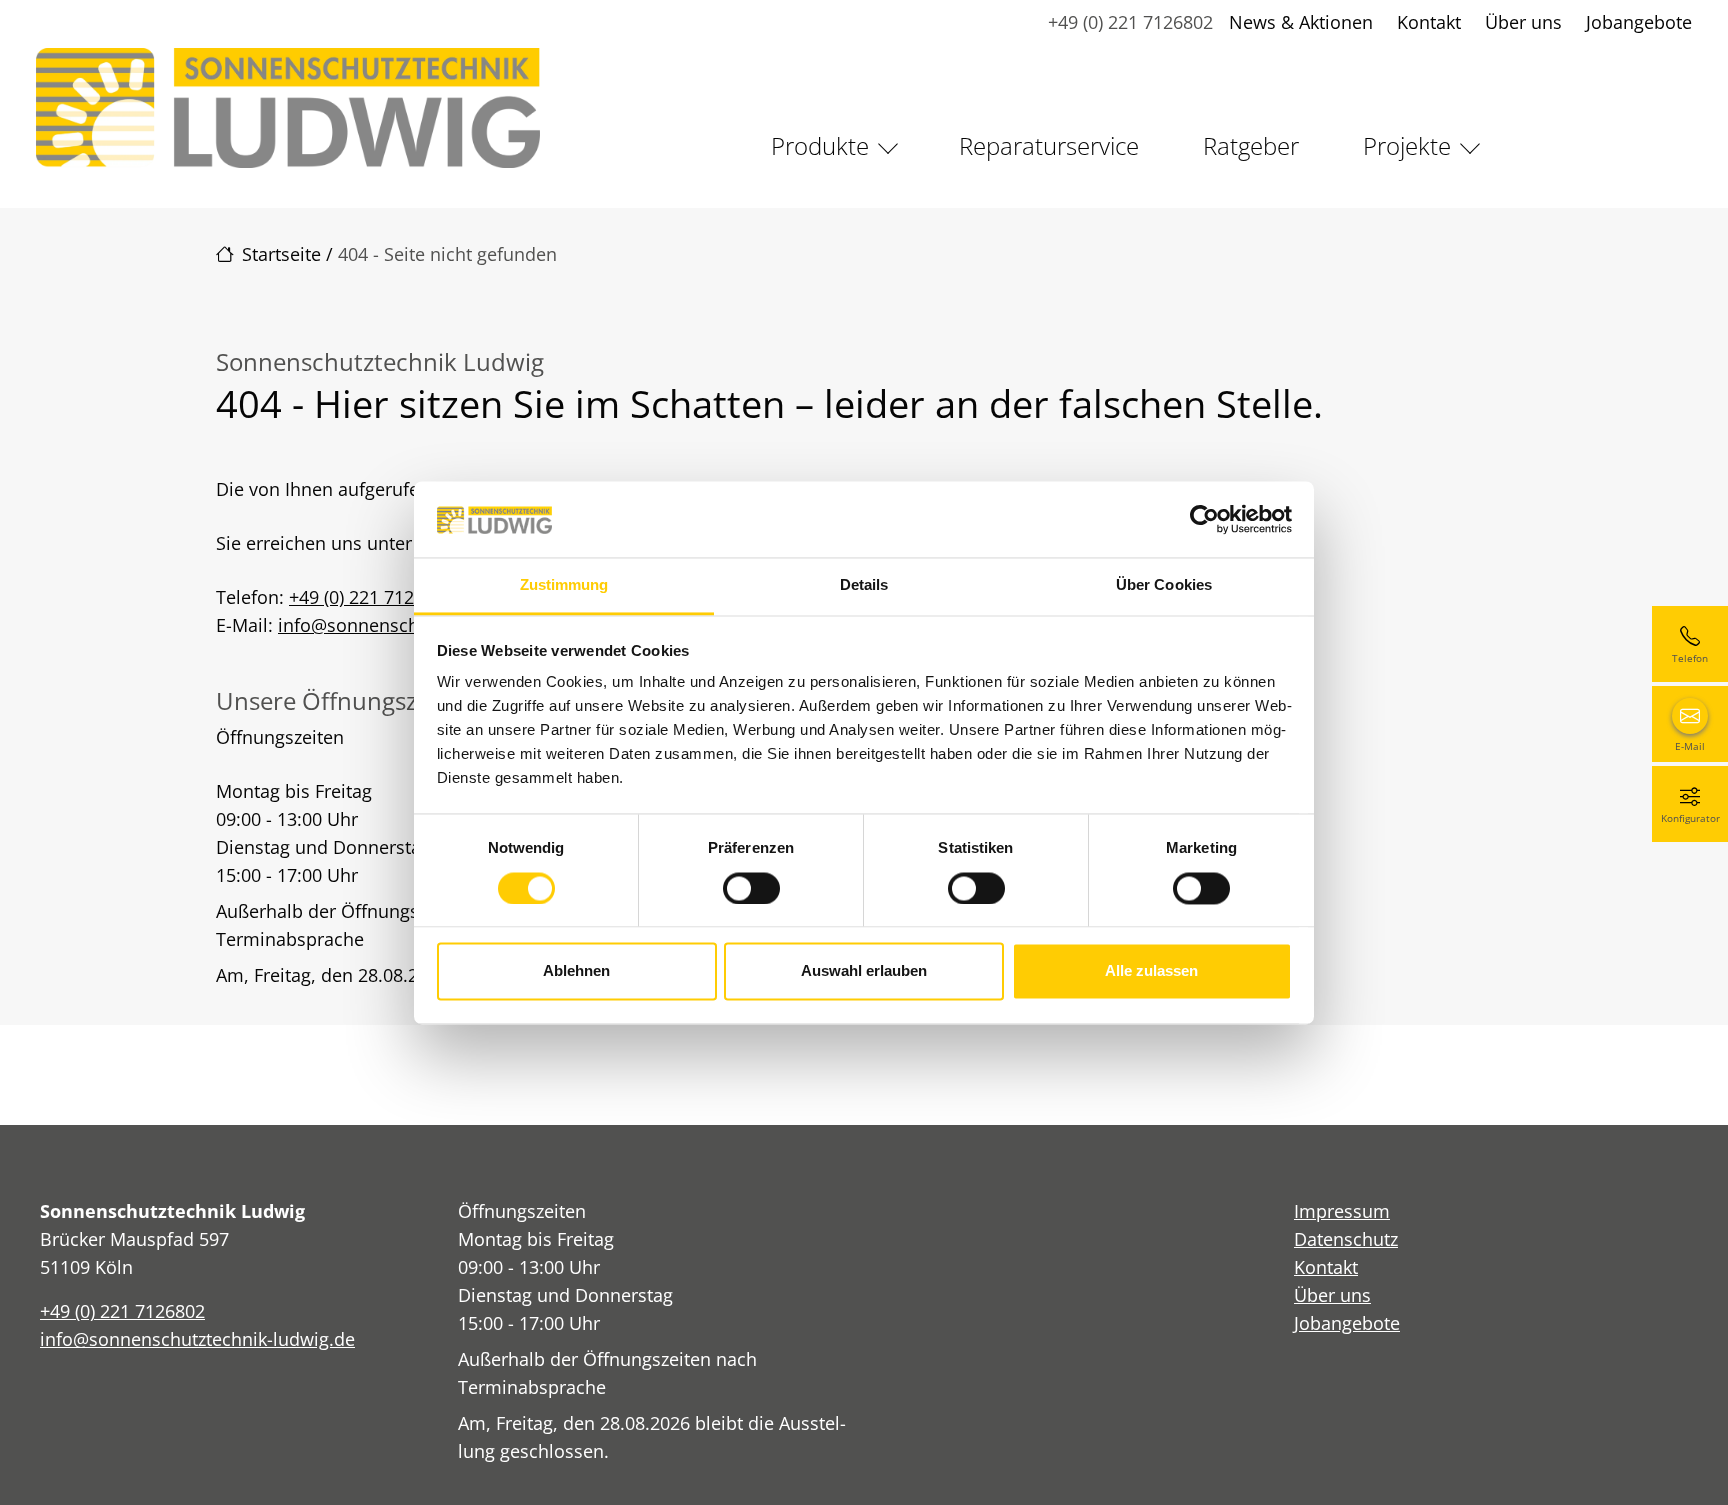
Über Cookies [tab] (1164, 585)
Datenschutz (1346, 1239)
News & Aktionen (1301, 22)
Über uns (1523, 22)
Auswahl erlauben (864, 971)
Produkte (820, 145)
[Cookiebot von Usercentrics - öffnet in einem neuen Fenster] (1204, 519)
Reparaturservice (1049, 145)
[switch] (751, 888)
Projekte (1407, 145)
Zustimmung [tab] (564, 585)
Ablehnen (576, 971)
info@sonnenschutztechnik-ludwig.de (197, 1339)
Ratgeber (1251, 145)
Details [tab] (864, 585)
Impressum (1342, 1211)
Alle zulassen (1151, 971)
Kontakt (1429, 22)
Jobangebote (1639, 22)
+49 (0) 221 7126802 (1130, 22)
